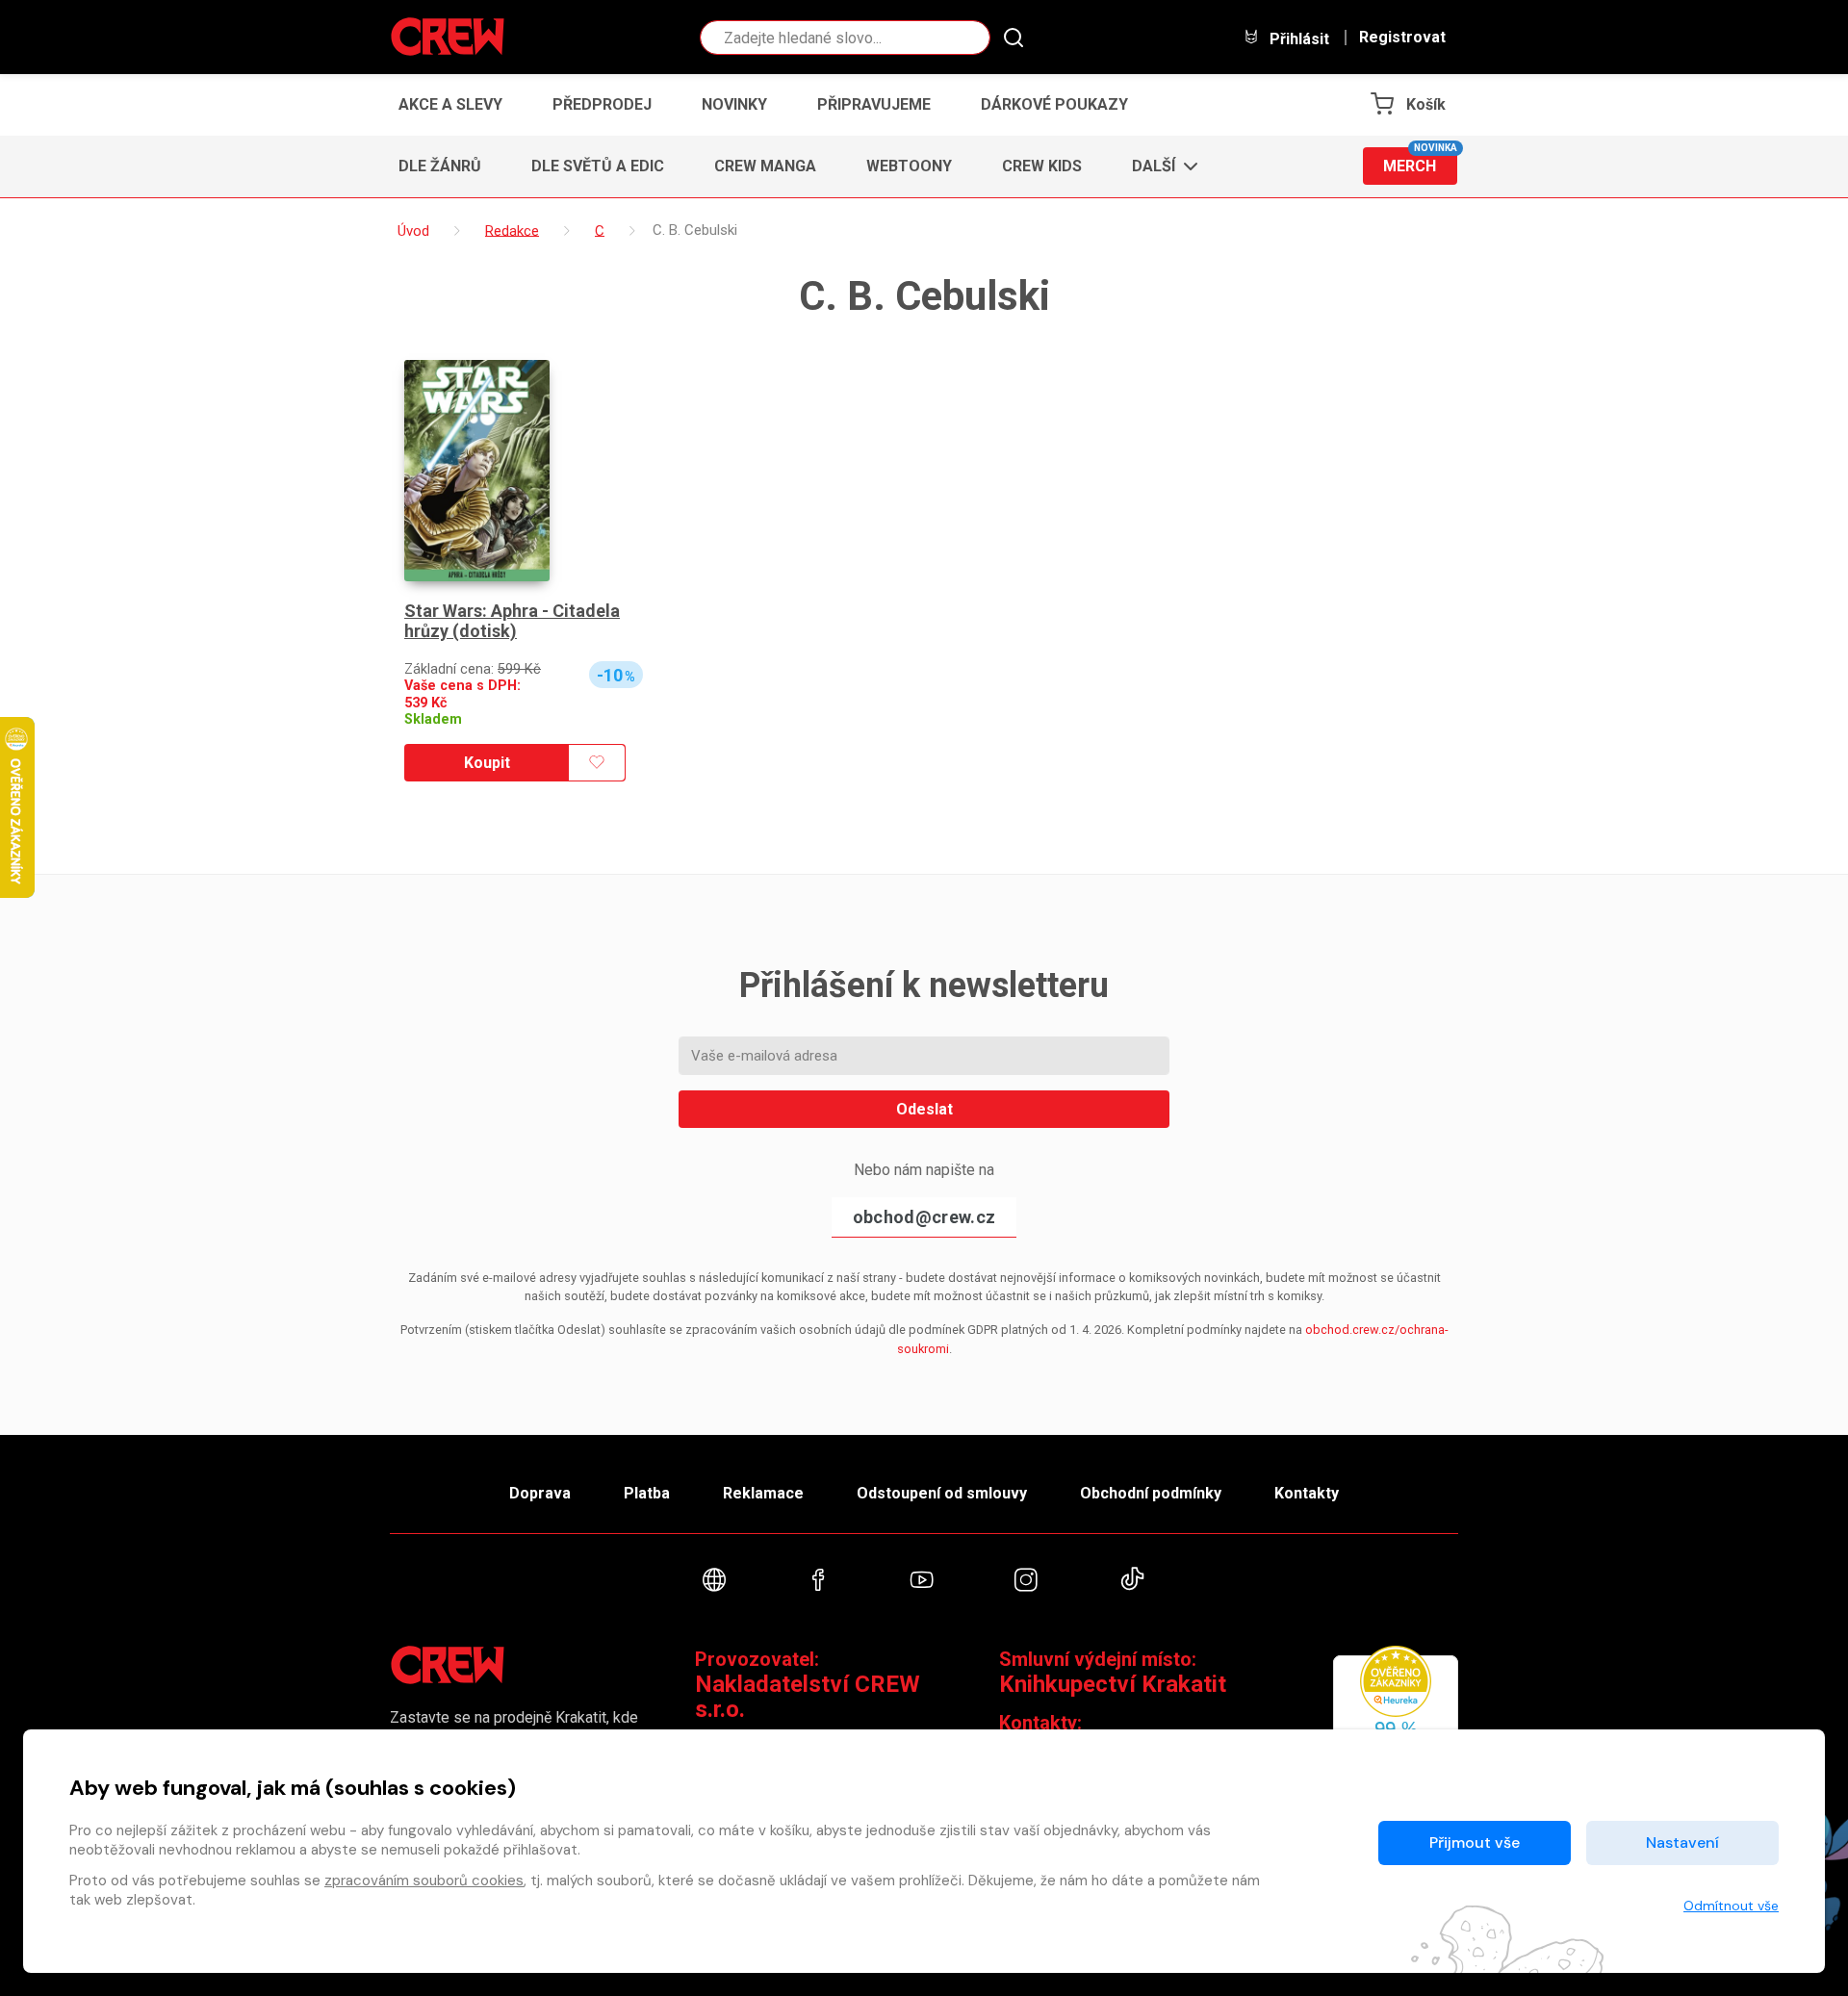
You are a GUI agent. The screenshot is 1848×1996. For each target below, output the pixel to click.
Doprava (540, 1493)
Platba (647, 1493)
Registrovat (1402, 38)
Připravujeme (874, 104)
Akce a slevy (450, 104)
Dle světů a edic (598, 166)
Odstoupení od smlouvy (942, 1493)
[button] (1159, 166)
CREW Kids (1042, 166)
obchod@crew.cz (924, 1217)
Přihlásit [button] (1297, 38)
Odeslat (924, 1109)
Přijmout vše (1475, 1842)
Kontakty (1307, 1493)
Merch (1420, 161)
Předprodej (602, 104)
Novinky (734, 104)
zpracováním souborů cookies (424, 1881)
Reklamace (763, 1493)
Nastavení (1682, 1842)
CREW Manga (765, 166)
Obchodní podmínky (1151, 1493)
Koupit (487, 763)
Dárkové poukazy (1054, 104)
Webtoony (909, 166)
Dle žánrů (440, 166)
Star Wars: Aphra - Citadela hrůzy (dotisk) (512, 621)
